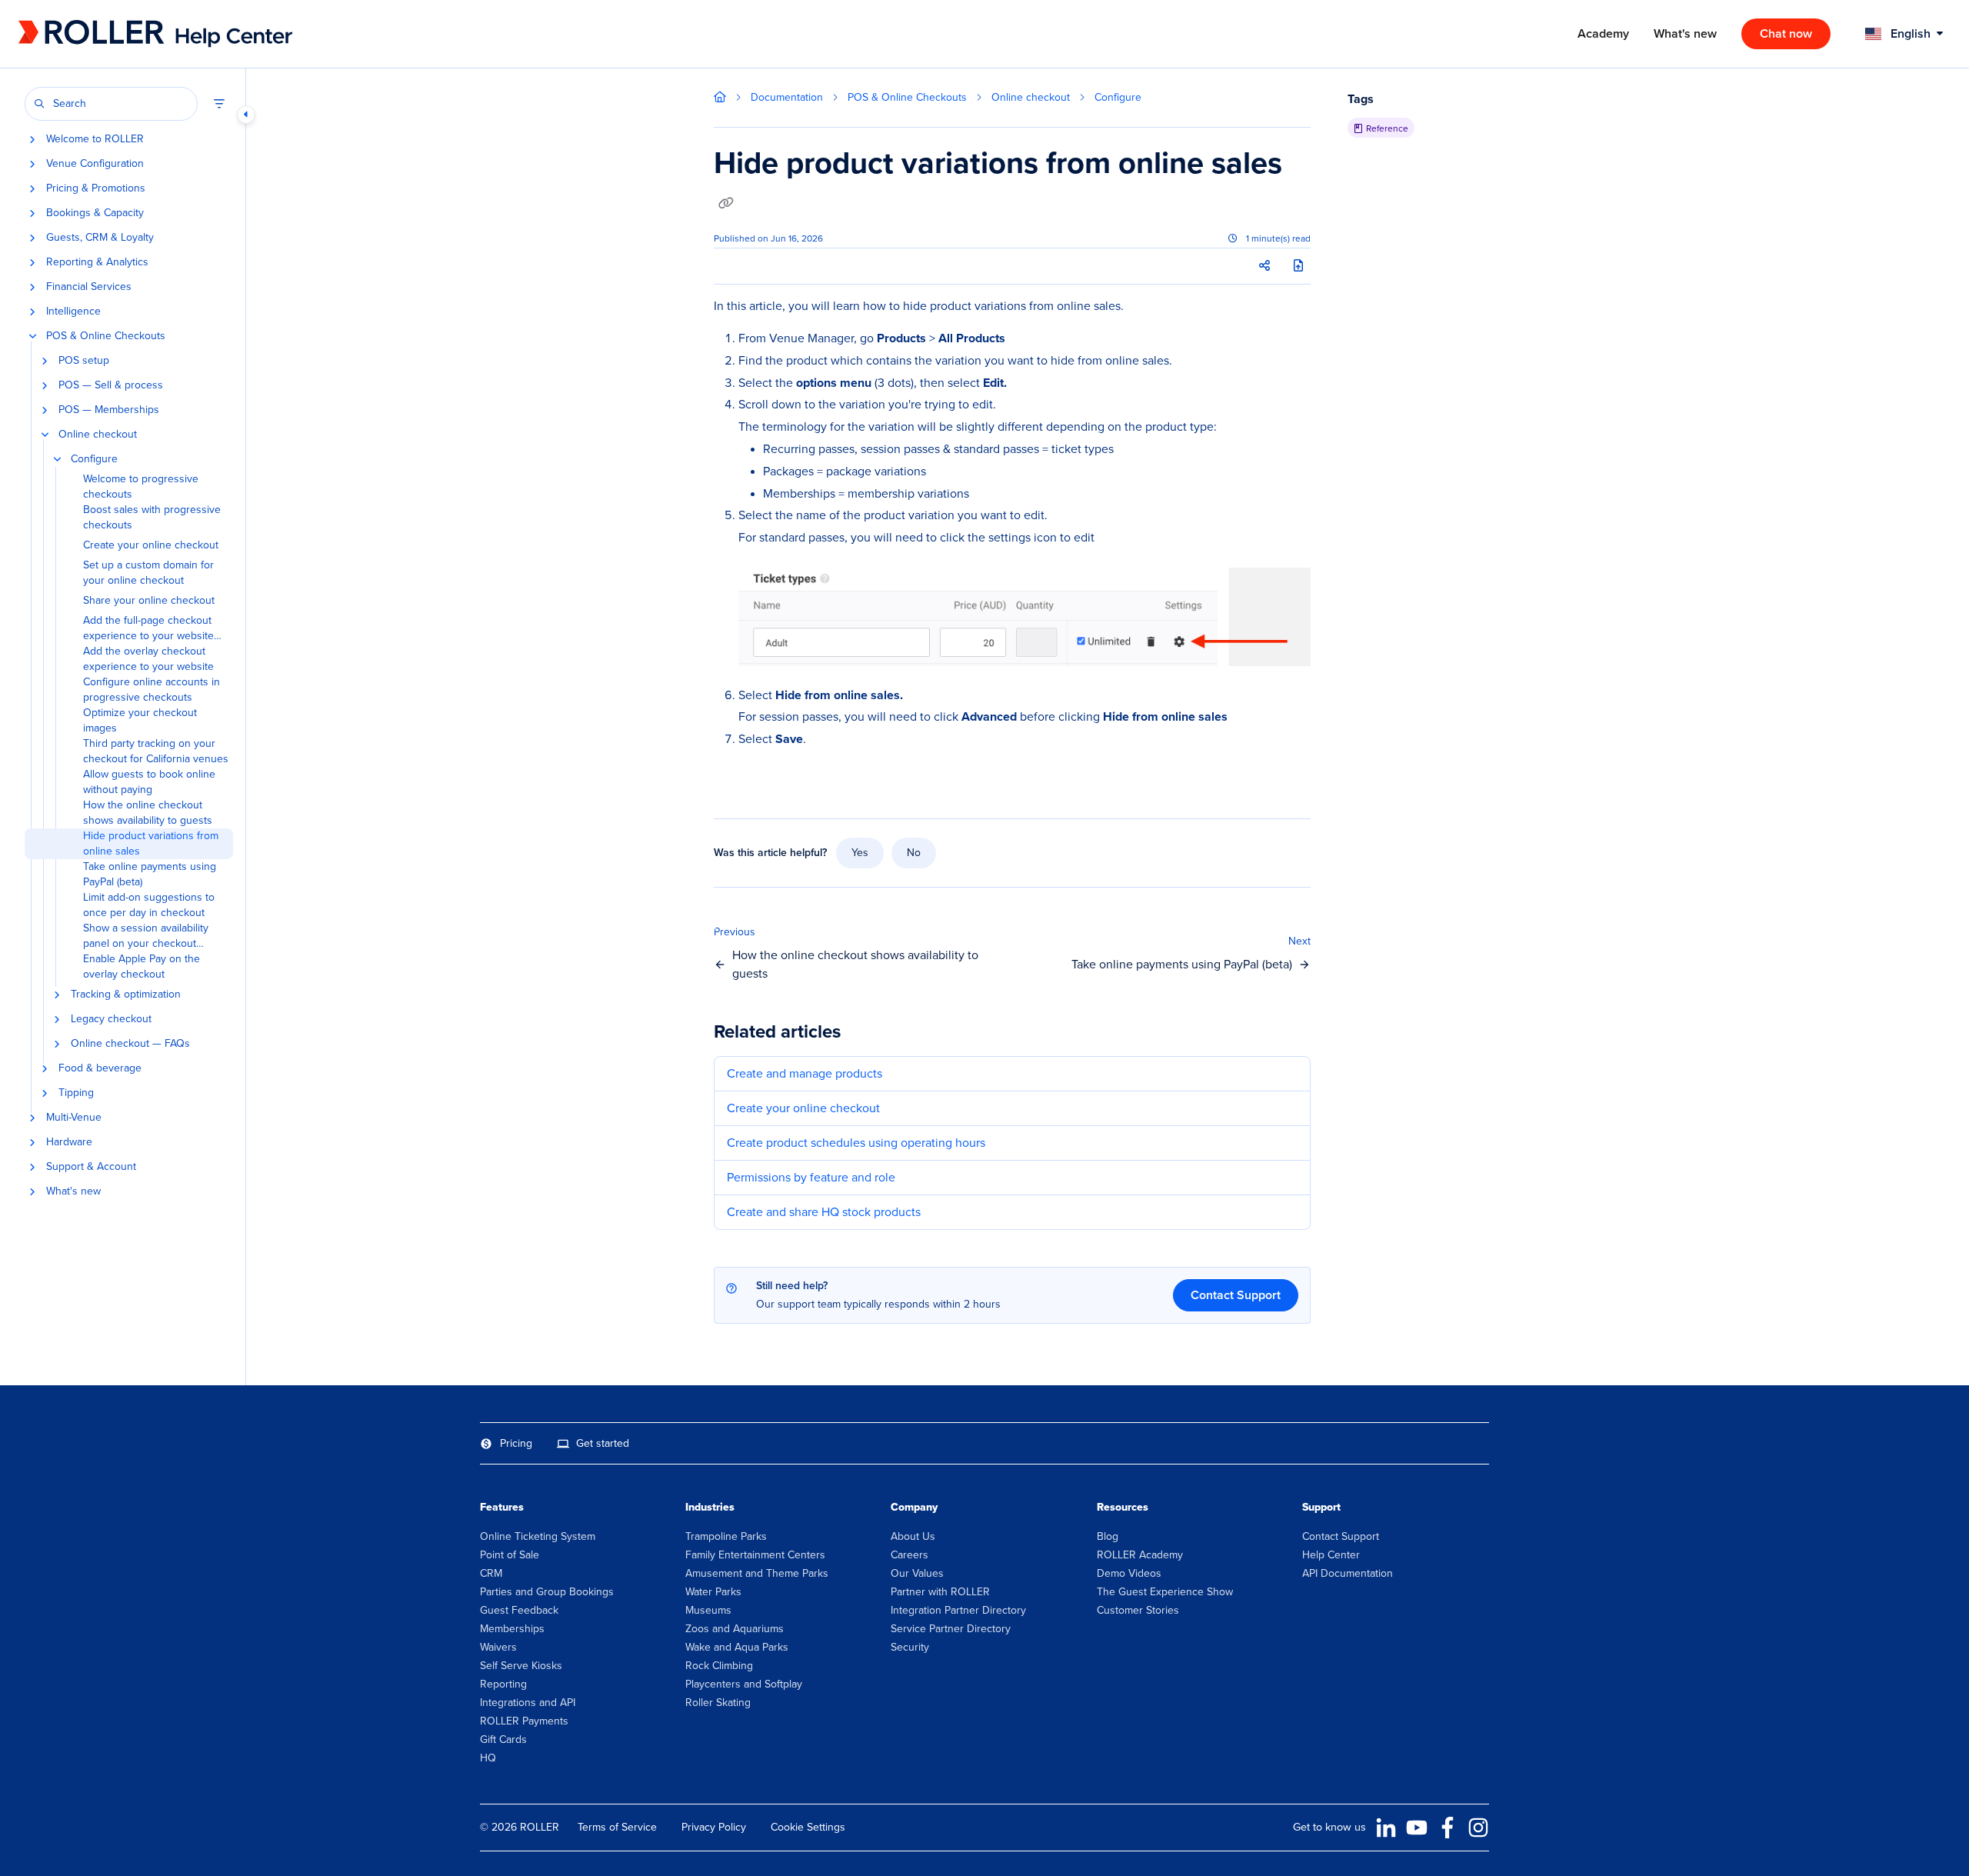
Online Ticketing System (538, 1536)
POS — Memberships (109, 410)
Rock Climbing (719, 1666)
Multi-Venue (74, 1118)
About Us (913, 1536)
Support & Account (91, 1167)
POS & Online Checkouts (106, 336)
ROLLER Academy (1140, 1555)
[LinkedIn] (1386, 1828)
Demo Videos (1129, 1573)
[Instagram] (1478, 1828)
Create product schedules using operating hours (856, 1143)
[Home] (122, 34)
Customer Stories (1138, 1610)
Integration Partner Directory (958, 1610)
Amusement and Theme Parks (757, 1573)
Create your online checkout (151, 545)
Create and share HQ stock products (824, 1212)
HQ (488, 1758)
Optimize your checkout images (140, 721)
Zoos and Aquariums (735, 1629)
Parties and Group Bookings (547, 1592)
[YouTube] (1417, 1828)
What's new (73, 1191)
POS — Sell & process (111, 385)
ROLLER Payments (524, 1721)
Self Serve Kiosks (521, 1666)
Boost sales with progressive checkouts (152, 518)
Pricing (516, 1443)
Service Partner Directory (951, 1629)
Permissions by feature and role (811, 1177)
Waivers (498, 1647)
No (914, 853)
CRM (491, 1573)
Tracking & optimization (126, 995)
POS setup (84, 361)
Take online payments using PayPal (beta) (150, 875)
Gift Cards (503, 1739)
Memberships (512, 1629)
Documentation (787, 97)
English (1909, 33)
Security (910, 1647)
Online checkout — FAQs (130, 1044)
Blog (1108, 1536)
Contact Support (1236, 1295)
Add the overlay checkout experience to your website (148, 659)
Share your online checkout (149, 601)
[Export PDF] (1298, 266)
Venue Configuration (95, 164)
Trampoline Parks (726, 1536)
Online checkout (98, 435)
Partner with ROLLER (940, 1592)
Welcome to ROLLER (95, 139)
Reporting (503, 1684)
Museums (708, 1610)
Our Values (917, 1573)
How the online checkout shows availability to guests (148, 813)
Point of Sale (510, 1555)
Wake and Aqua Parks (737, 1647)
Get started (603, 1443)
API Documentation (1348, 1573)
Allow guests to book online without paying (149, 782)
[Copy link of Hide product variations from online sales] (726, 204)
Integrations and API (528, 1703)
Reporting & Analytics (97, 262)
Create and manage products (805, 1073)
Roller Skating (718, 1703)
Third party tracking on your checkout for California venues (156, 751)
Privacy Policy (714, 1827)
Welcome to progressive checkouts (141, 487)
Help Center (1331, 1555)
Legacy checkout (111, 1019)
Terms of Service (617, 1827)
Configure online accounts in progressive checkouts (152, 690)
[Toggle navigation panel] (246, 115)
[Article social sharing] (1264, 266)
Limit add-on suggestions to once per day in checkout (149, 905)
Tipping (76, 1093)
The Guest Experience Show (1165, 1592)
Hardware (69, 1142)
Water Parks (713, 1592)
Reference (1387, 128)
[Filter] (219, 104)
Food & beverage (100, 1068)
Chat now (1786, 33)
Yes (860, 853)
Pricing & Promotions (96, 188)
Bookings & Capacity (95, 213)
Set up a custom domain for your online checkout (148, 573)
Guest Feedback (519, 1610)
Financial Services (89, 287)
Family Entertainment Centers (755, 1555)
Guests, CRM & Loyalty (100, 238)
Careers (910, 1555)
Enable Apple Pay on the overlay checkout (142, 967)
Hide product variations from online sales (151, 844)
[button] (111, 104)
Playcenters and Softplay (744, 1684)
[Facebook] (1448, 1828)
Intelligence (73, 312)
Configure (94, 459)
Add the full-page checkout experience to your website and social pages (148, 628)
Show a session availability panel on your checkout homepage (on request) (146, 936)
